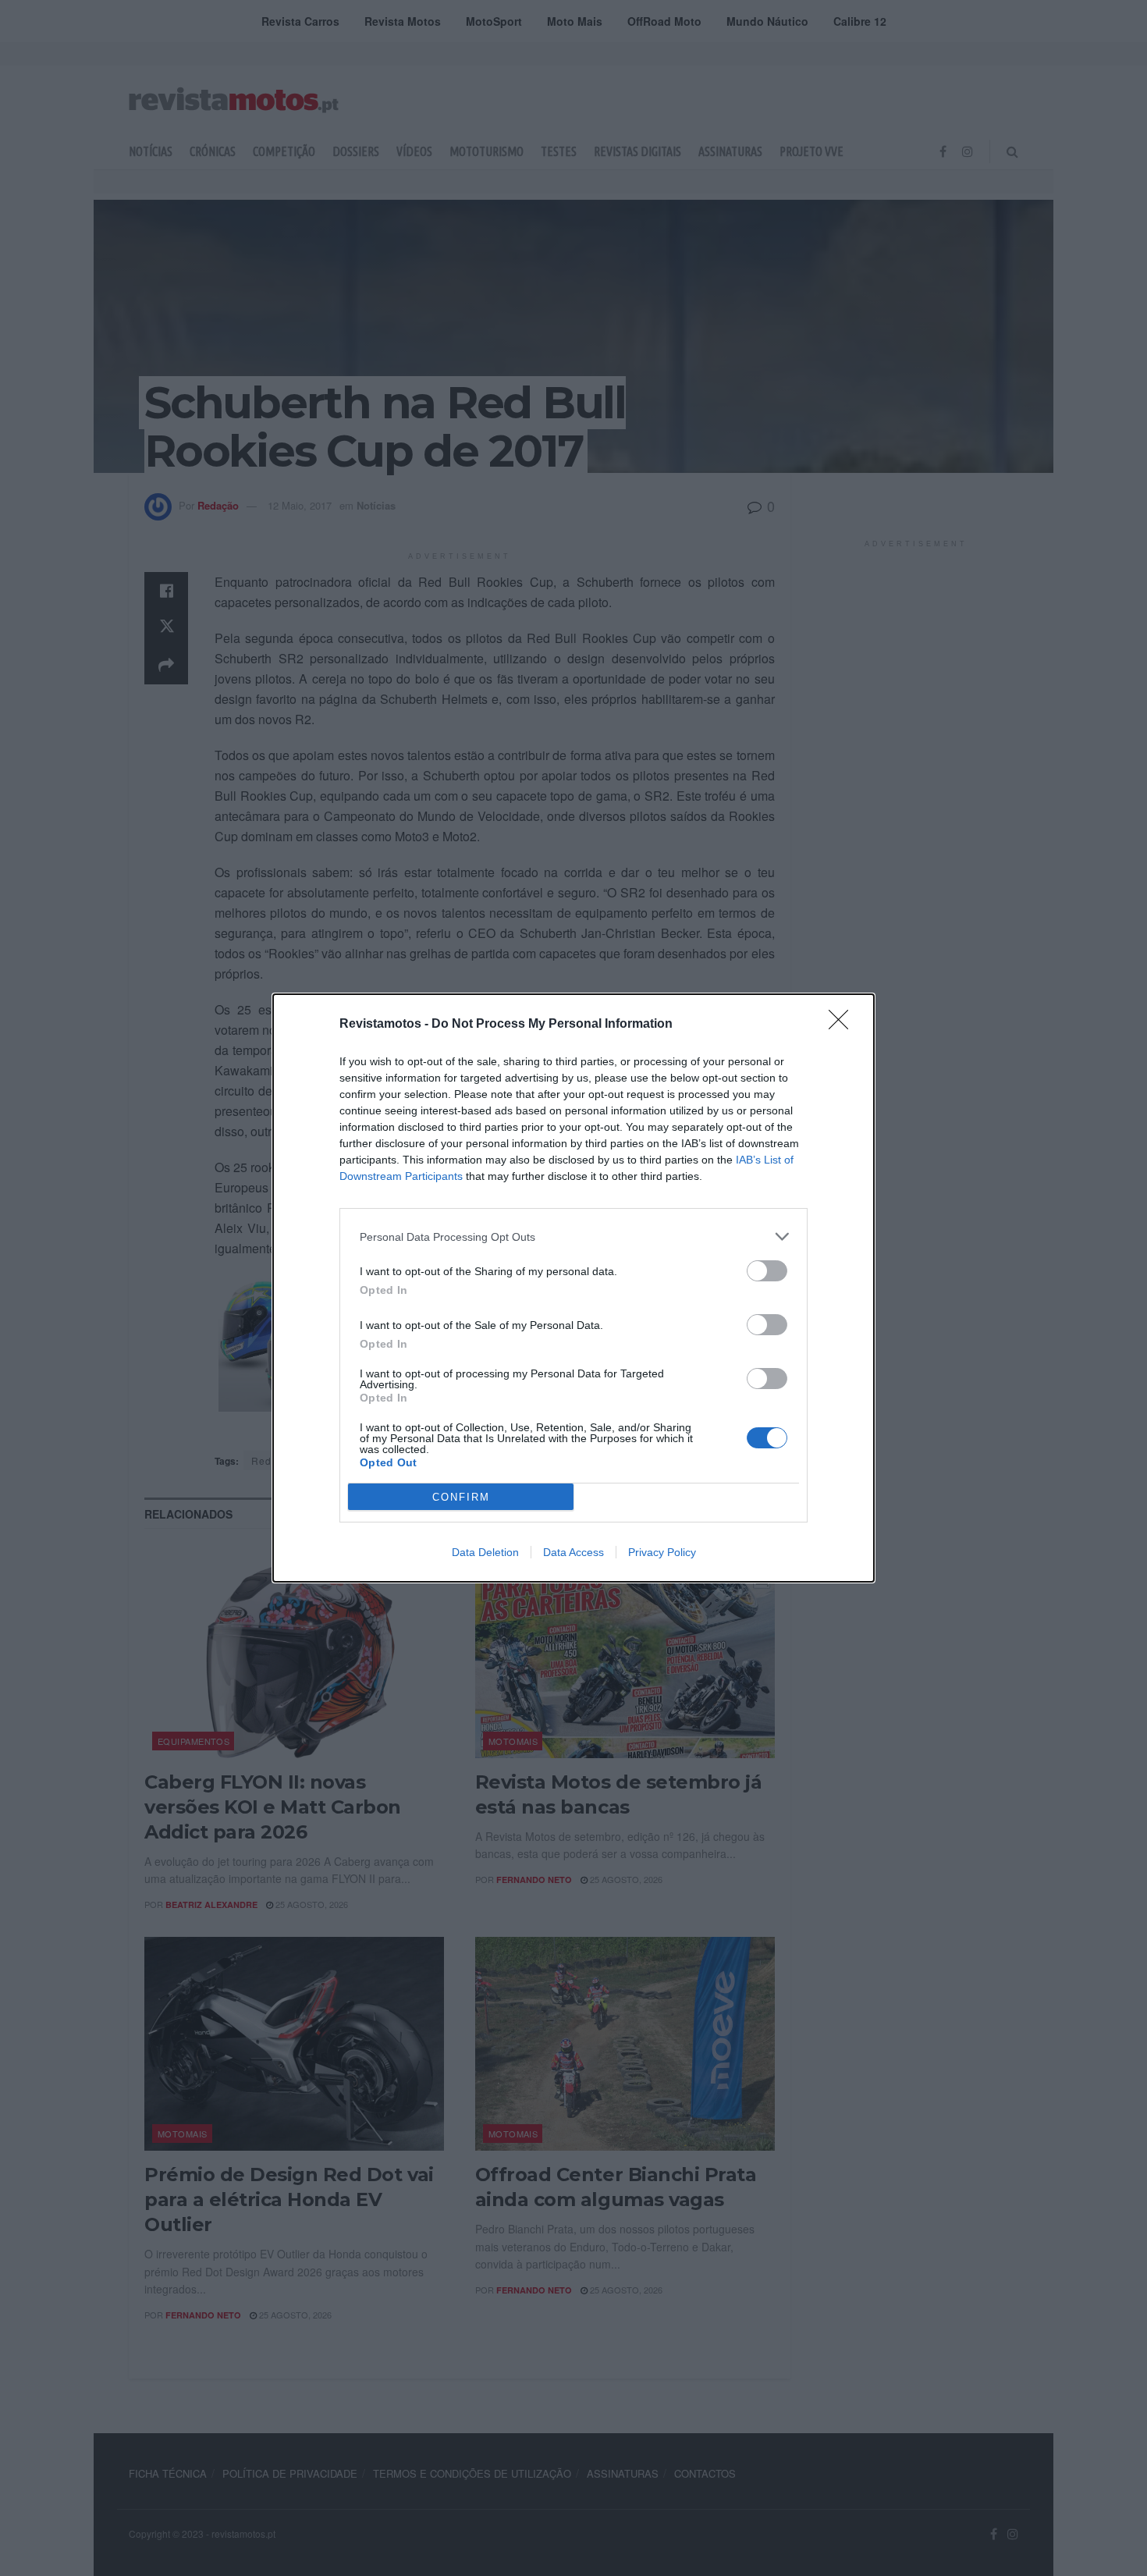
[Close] (843, 1025)
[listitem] (573, 1236)
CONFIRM (461, 1497)
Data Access (573, 1552)
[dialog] (573, 1288)
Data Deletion (485, 1552)
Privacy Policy (662, 1552)
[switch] (767, 1271)
